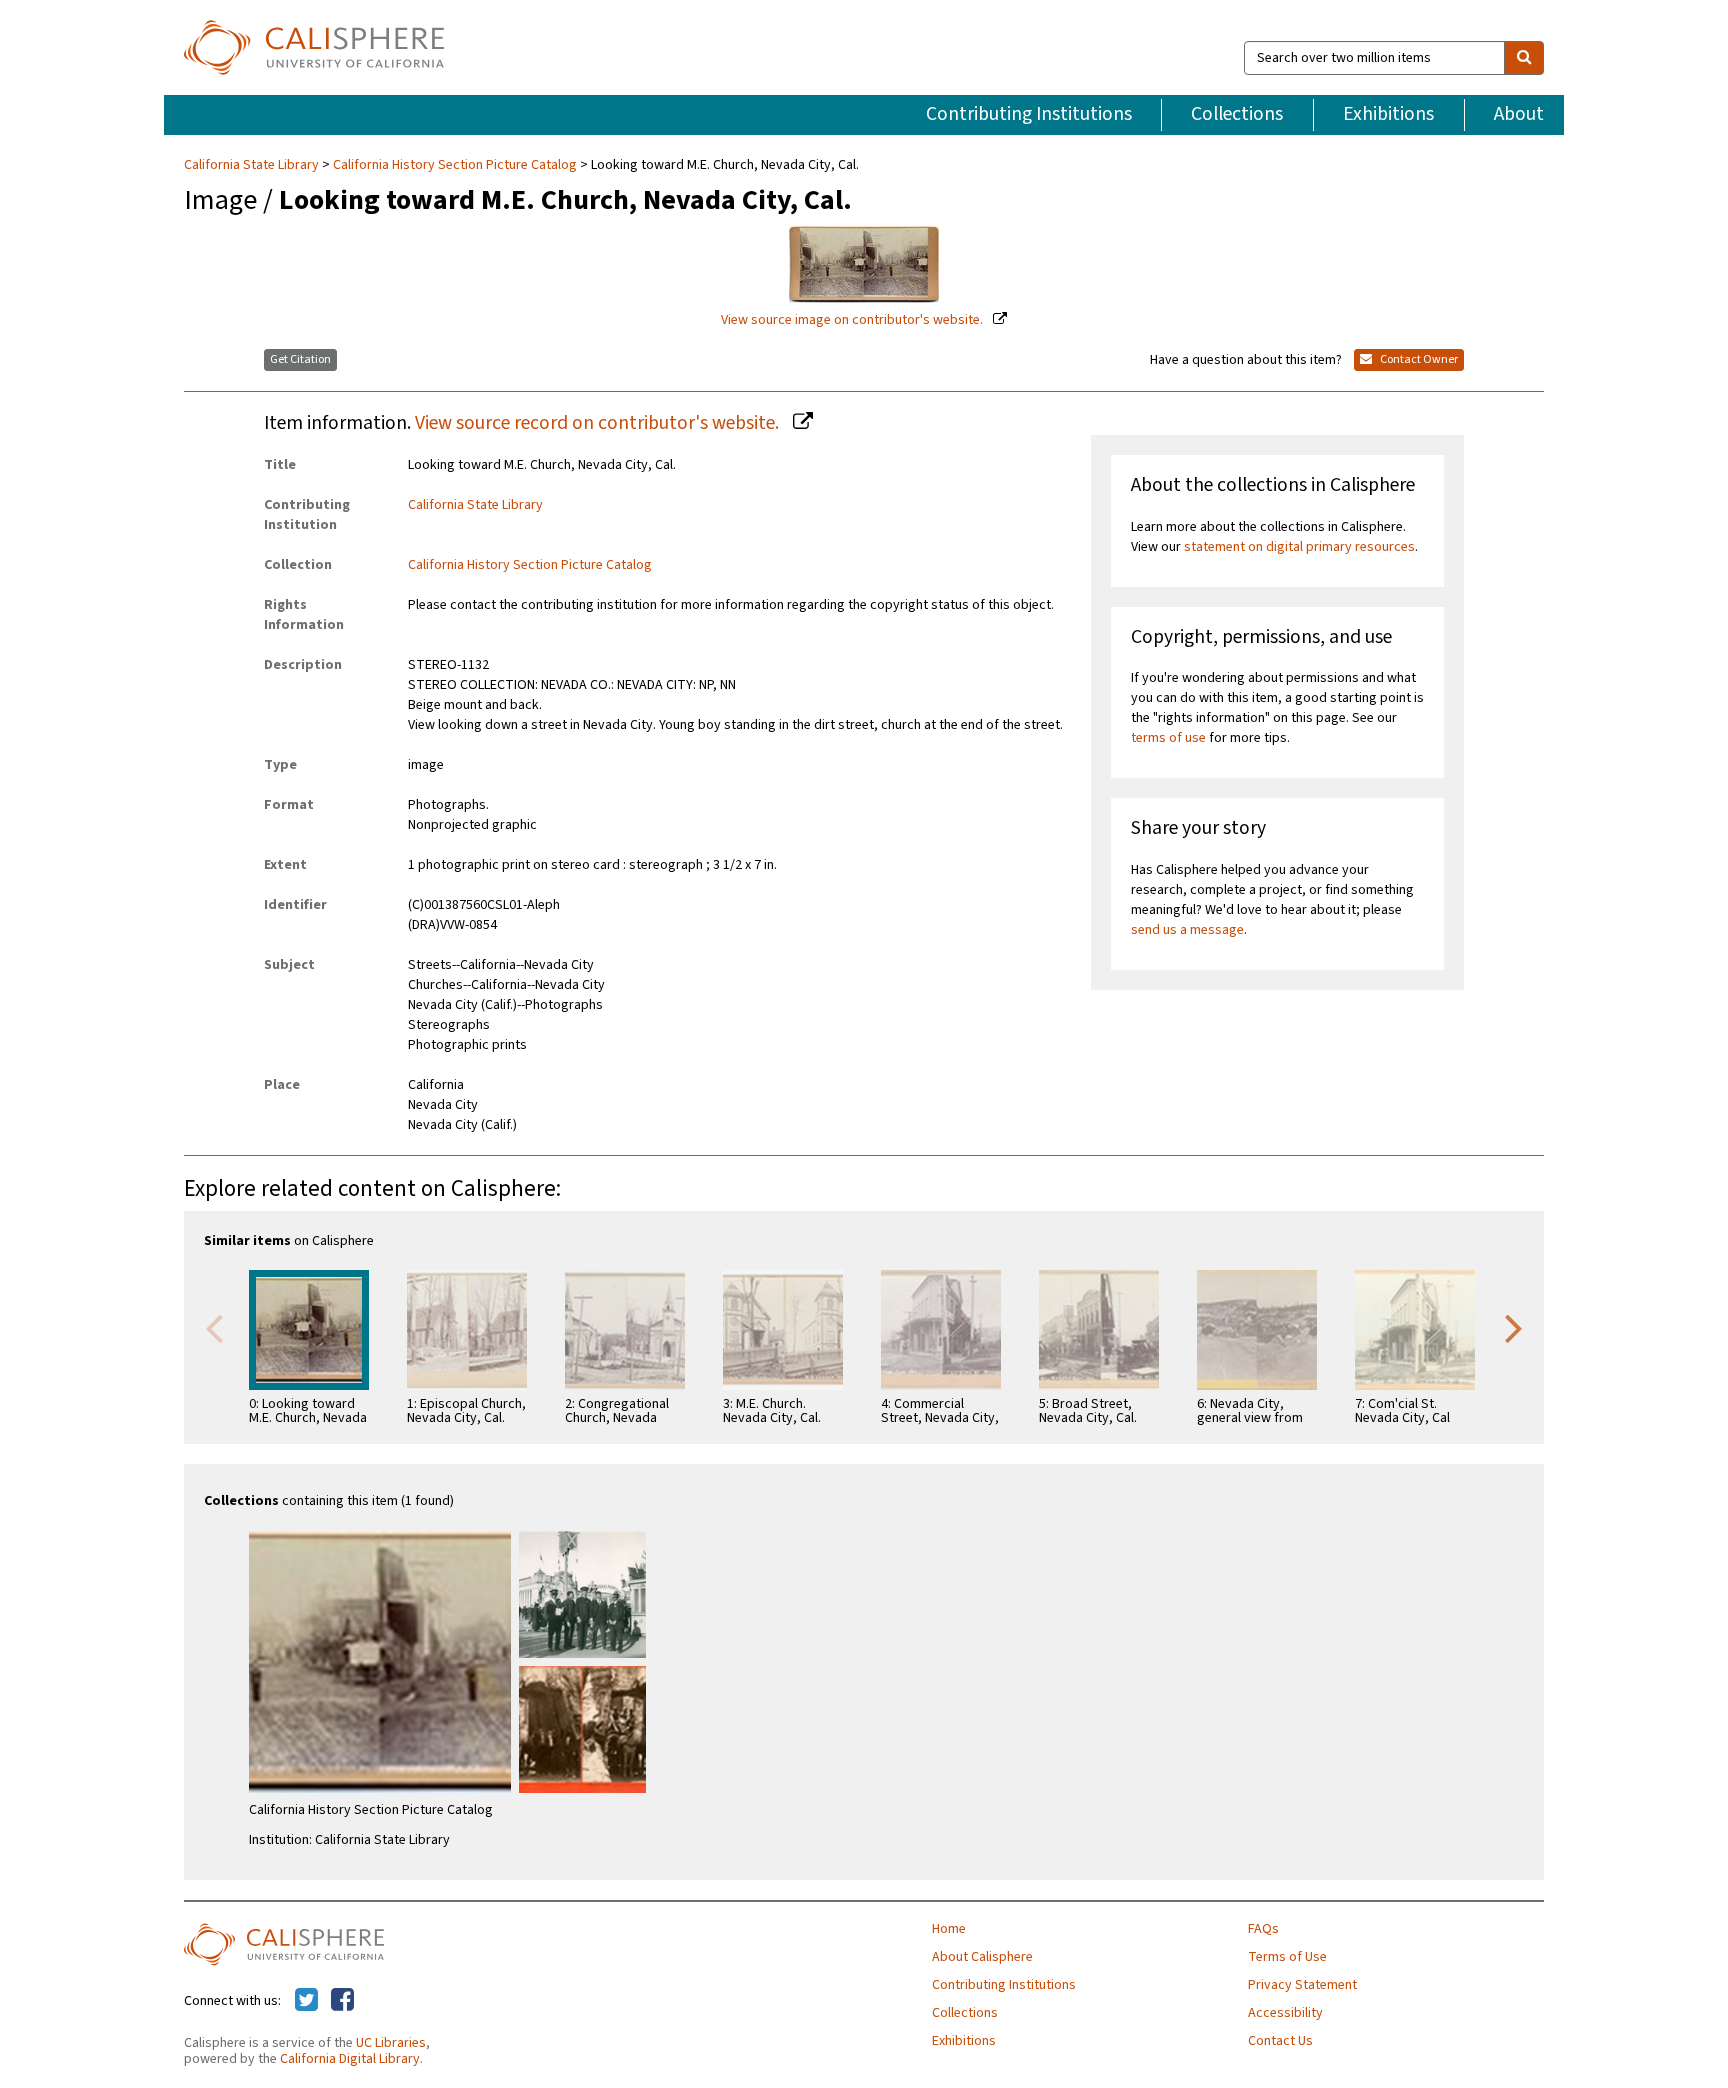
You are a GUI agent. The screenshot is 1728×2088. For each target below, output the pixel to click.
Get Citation (300, 359)
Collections (1237, 114)
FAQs (1263, 1929)
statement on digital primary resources (1299, 547)
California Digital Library (350, 2059)
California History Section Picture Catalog (455, 165)
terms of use (1168, 738)
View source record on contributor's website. (599, 423)
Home (949, 1929)
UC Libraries (391, 2043)
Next (1514, 1327)
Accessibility (1285, 2013)
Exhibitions (1388, 114)
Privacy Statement (1302, 1985)
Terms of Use (1287, 1957)
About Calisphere (982, 1957)
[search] (1524, 58)
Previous (214, 1327)
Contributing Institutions (1029, 114)
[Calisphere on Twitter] (306, 2001)
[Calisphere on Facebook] (342, 2001)
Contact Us (1280, 2041)
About (1519, 114)
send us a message (1187, 930)
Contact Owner (1418, 359)
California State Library (253, 165)
